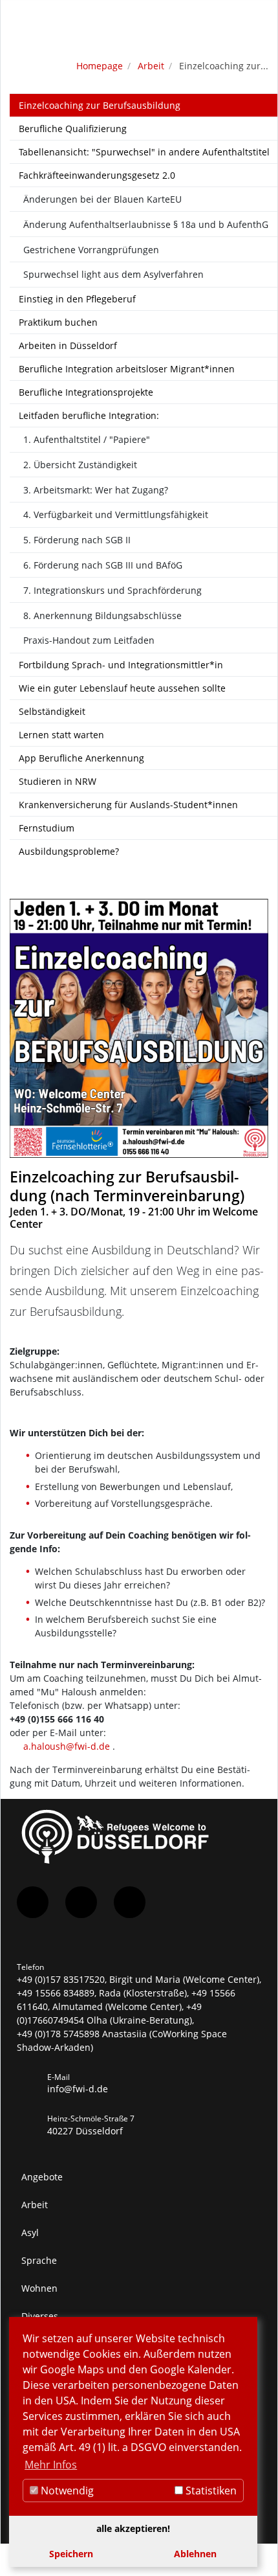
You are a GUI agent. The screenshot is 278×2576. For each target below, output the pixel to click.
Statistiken (210, 2491)
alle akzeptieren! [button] (133, 2528)
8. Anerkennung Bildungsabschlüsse (102, 616)
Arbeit (151, 66)
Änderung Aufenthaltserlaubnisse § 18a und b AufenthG (146, 224)
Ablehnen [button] (195, 2554)
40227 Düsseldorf (85, 2131)
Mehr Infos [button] (51, 2465)
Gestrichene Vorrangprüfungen (91, 250)
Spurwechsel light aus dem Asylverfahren (113, 274)
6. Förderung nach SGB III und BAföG (103, 565)
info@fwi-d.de (78, 2089)
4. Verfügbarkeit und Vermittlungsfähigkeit (116, 514)
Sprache (39, 2260)
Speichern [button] (71, 2554)
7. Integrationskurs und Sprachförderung (112, 590)
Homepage (100, 66)
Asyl (30, 2232)
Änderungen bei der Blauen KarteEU (102, 199)
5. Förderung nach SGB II (77, 540)
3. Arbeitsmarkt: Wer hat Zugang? (96, 490)
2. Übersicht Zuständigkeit (80, 465)
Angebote (42, 2177)
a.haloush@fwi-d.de (67, 1746)
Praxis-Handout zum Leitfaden (89, 640)
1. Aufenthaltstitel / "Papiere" (87, 439)
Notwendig (66, 2491)
